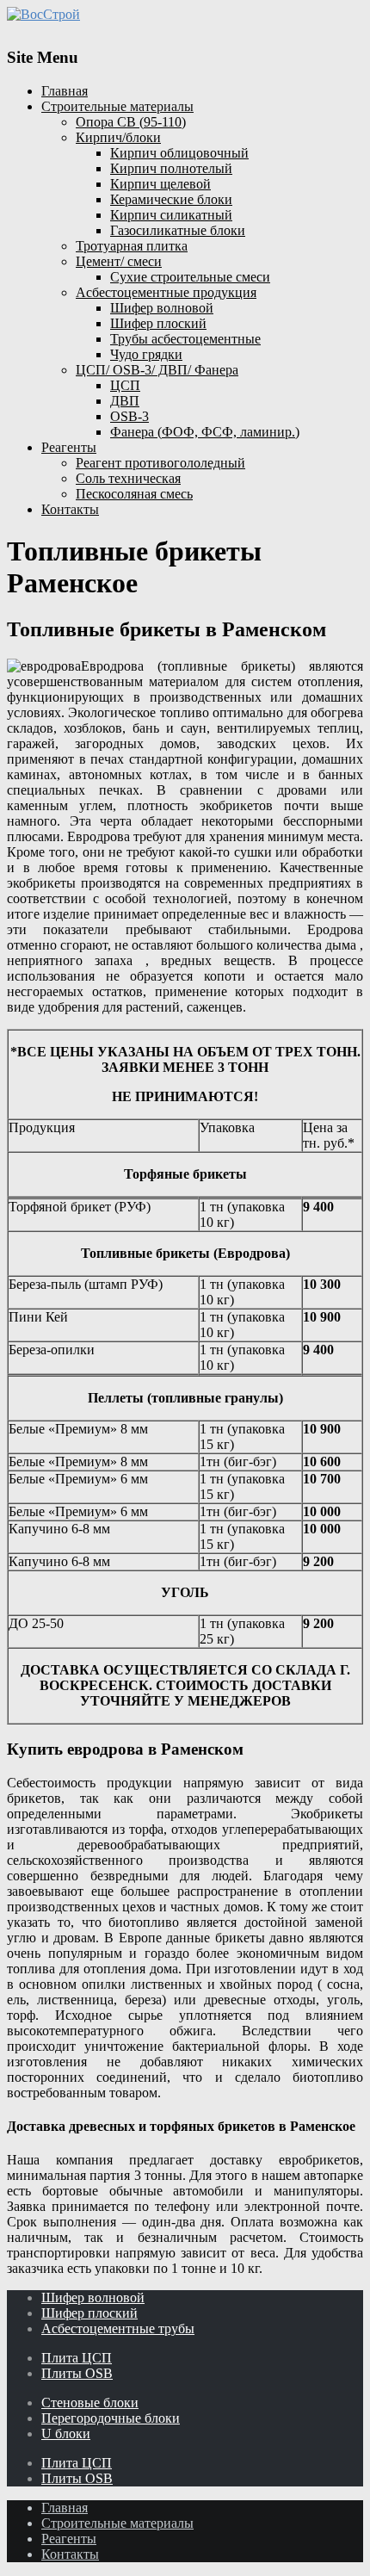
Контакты (70, 509)
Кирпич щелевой (160, 184)
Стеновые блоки (90, 2403)
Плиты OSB (77, 2373)
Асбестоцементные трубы (118, 2328)
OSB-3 (129, 416)
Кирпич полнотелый (171, 168)
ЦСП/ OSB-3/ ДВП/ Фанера (157, 370)
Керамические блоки (171, 199)
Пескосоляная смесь (134, 494)
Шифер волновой (162, 308)
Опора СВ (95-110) (131, 122)
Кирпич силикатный (171, 215)
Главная (65, 91)
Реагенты (69, 447)
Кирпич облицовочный (179, 153)
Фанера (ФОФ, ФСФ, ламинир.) (205, 432)
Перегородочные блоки (111, 2418)
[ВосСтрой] (185, 15)
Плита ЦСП (77, 2358)
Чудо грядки (146, 354)
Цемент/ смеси (119, 261)
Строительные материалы (117, 106)
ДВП (125, 401)
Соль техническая (128, 478)
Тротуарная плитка (132, 246)
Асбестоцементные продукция (166, 292)
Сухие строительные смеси (190, 277)
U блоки (66, 2434)
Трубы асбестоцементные (185, 339)
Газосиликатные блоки (178, 230)
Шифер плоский (158, 323)
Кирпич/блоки (118, 137)
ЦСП (125, 385)
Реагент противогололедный (160, 463)
